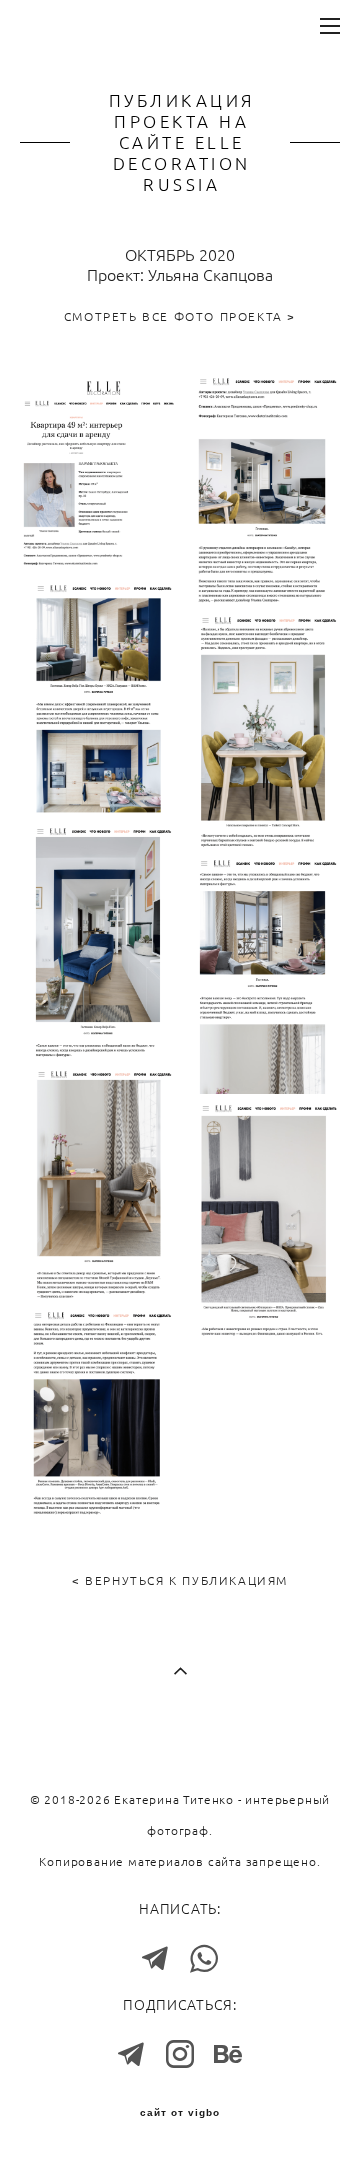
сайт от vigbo (180, 2113)
